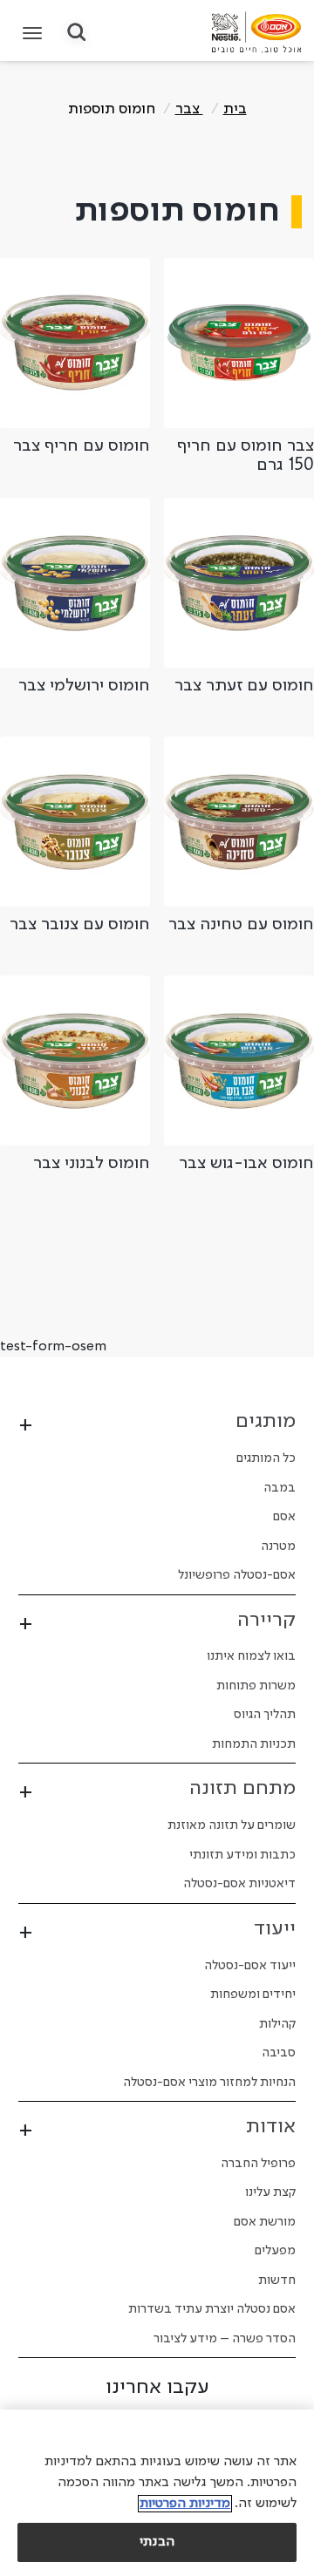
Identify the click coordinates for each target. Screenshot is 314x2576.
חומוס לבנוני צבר (92, 1164)
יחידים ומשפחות (253, 1995)
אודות (271, 2127)
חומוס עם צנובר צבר (80, 925)
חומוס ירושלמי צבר (84, 686)
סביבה (279, 2053)
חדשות (277, 2280)
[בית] (257, 32)
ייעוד (275, 1929)
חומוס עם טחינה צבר (241, 925)
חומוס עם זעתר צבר (244, 686)
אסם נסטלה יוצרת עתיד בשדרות (212, 2309)
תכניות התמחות (254, 1744)
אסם (284, 1517)
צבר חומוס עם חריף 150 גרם (246, 456)
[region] (157, 2493)
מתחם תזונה (242, 1789)
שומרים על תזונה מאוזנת (232, 1825)
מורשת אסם (265, 2222)
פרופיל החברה (258, 2164)
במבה (280, 1488)
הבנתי (157, 2542)
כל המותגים (266, 1458)
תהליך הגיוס (265, 1715)
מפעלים (275, 2251)
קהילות (277, 2024)
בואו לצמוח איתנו (251, 1656)
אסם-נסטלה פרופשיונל (237, 1575)
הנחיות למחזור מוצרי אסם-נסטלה (209, 2083)
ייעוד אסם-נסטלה (250, 1966)
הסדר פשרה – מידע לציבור (225, 2339)
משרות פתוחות (256, 1686)
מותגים (266, 1422)
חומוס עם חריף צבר (82, 446)
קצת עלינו (270, 2192)
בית (235, 109)
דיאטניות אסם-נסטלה (239, 1884)
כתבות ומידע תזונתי (242, 1855)
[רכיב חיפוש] (76, 34)
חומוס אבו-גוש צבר (246, 1164)
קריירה (266, 1621)
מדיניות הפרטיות (185, 2504)
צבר (189, 109)
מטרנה (278, 1546)
